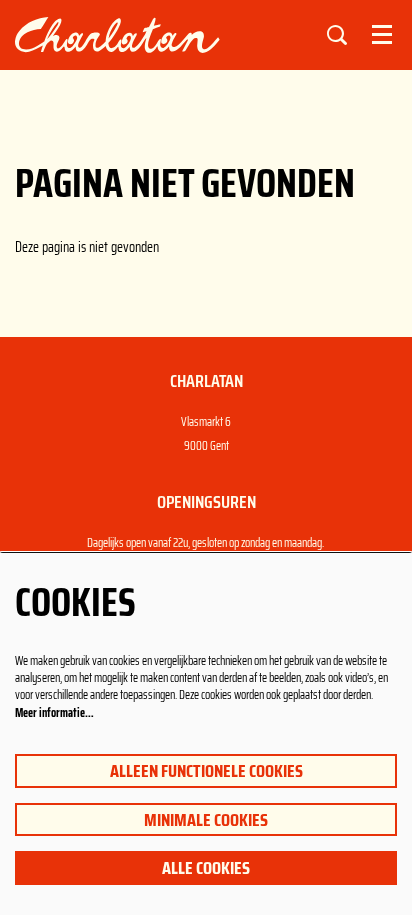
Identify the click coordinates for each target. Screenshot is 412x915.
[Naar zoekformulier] (337, 35)
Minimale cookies (206, 820)
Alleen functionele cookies (206, 771)
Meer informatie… (54, 712)
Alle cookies (206, 868)
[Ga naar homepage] (156, 35)
